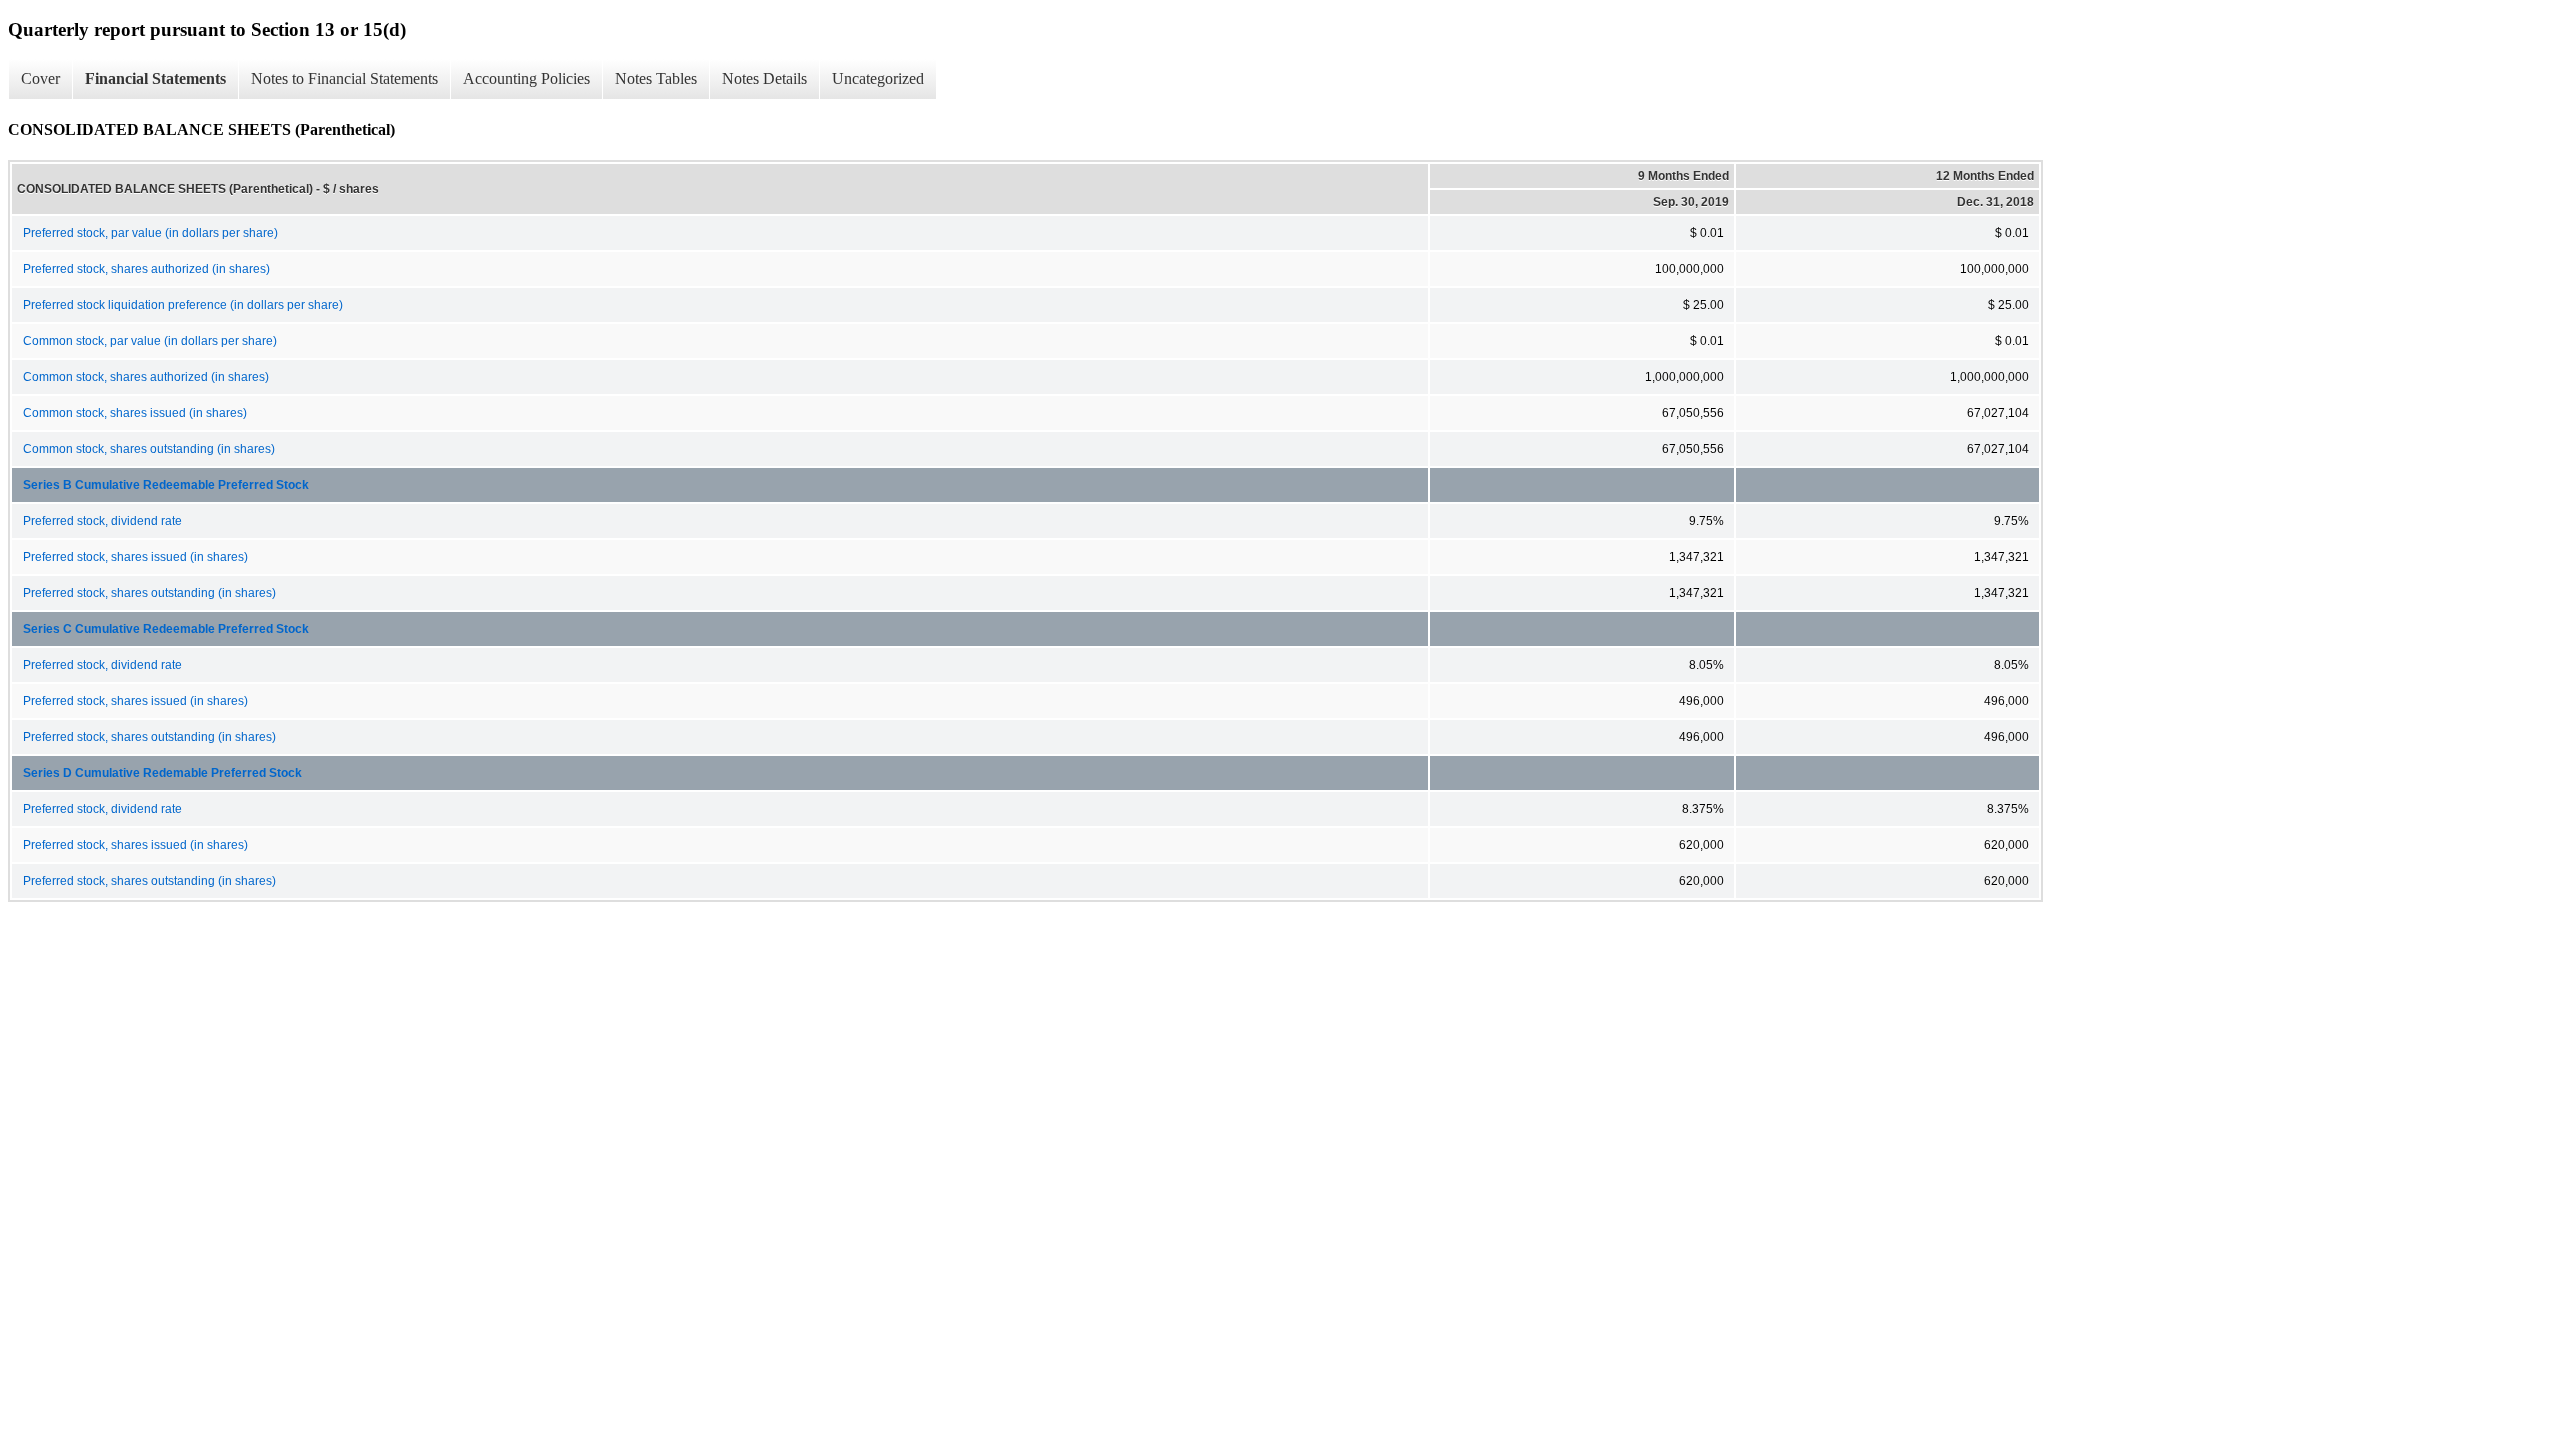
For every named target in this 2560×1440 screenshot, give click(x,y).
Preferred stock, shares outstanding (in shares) (149, 593)
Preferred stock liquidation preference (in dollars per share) (183, 305)
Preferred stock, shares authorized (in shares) (146, 269)
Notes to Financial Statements (344, 78)
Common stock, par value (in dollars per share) (150, 341)
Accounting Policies (526, 78)
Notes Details (764, 78)
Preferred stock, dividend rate (102, 521)
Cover (40, 78)
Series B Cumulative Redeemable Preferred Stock (166, 485)
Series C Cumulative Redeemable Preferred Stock (166, 629)
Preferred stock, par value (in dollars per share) (150, 233)
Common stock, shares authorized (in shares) (146, 377)
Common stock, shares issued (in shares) (135, 413)
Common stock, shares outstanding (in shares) (149, 449)
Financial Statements (155, 78)
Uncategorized (878, 78)
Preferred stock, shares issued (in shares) (135, 557)
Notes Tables (656, 78)
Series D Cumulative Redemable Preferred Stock (162, 773)
